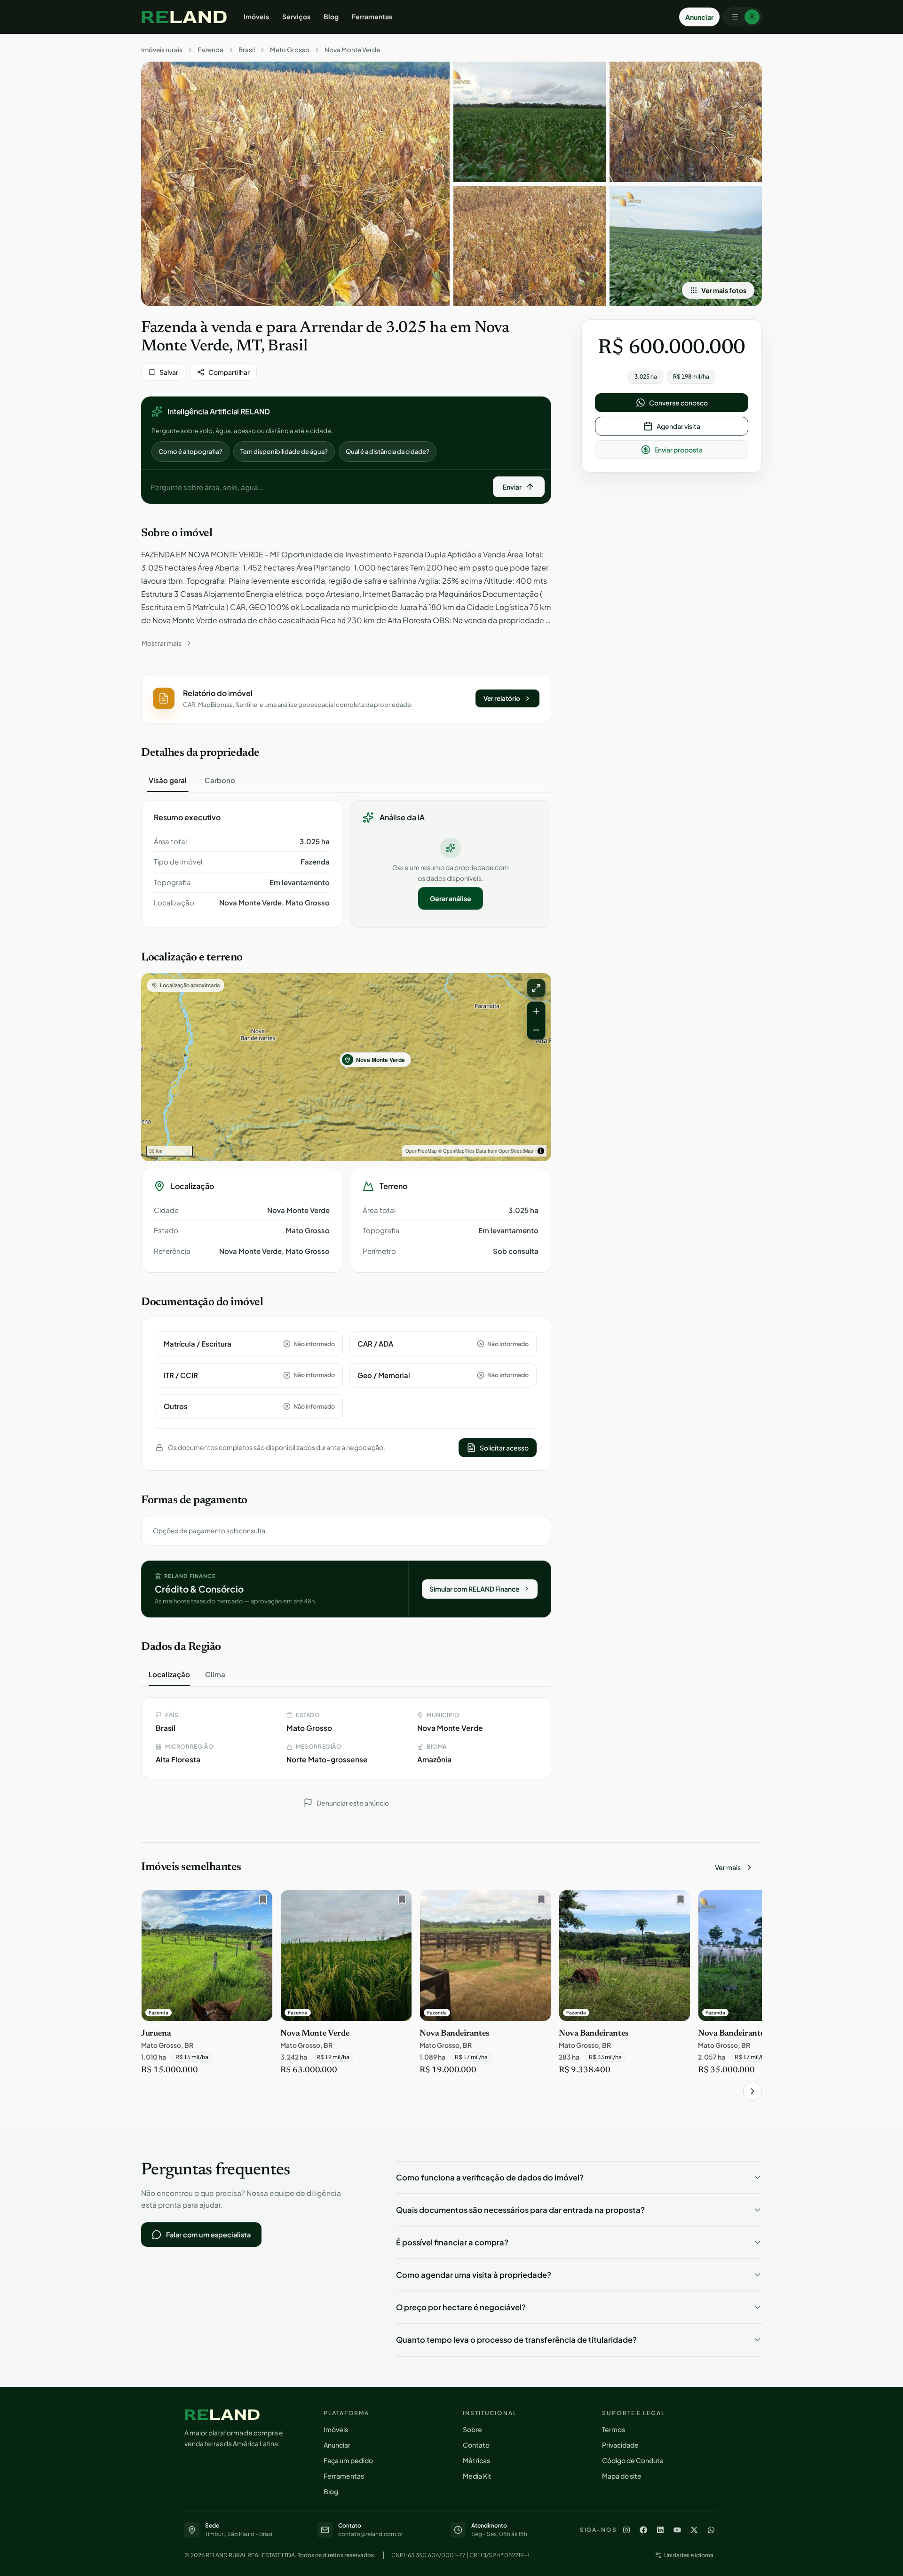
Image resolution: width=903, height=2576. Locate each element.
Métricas (476, 2460)
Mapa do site (622, 2476)
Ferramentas (372, 16)
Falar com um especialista (208, 2235)
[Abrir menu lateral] (743, 17)
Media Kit (477, 2476)
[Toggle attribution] (541, 1151)
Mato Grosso (290, 50)
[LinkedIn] (660, 2530)
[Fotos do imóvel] (295, 184)
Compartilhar (229, 372)
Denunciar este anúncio (353, 1803)
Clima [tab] (215, 1674)
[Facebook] (643, 2530)
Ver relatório (502, 698)
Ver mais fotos (724, 290)
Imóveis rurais (162, 50)
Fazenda (210, 50)
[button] (346, 699)
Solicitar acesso (504, 1448)
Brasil (247, 50)
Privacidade (620, 2445)
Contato (476, 2445)
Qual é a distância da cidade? (388, 452)
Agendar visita (678, 426)
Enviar (512, 487)
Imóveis (256, 16)
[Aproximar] (536, 1011)
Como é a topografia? (190, 452)
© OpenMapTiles (456, 1151)
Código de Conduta (633, 2460)
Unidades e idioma (689, 2555)
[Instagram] (626, 2530)
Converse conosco (678, 403)
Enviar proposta (678, 450)
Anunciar (699, 17)
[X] (694, 2530)
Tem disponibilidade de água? (284, 452)
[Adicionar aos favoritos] (261, 1902)
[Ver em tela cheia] (536, 988)
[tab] (168, 780)
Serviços (296, 16)
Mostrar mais (162, 643)
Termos (614, 2429)
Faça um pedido (348, 2460)
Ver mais (728, 1867)
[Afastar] (536, 1030)
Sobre (472, 2429)
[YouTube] (677, 2530)
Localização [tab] (169, 1674)
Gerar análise (451, 898)
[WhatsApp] (711, 2530)
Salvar (169, 372)
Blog (331, 16)
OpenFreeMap (421, 1151)
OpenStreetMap (516, 1151)
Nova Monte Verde (352, 50)
